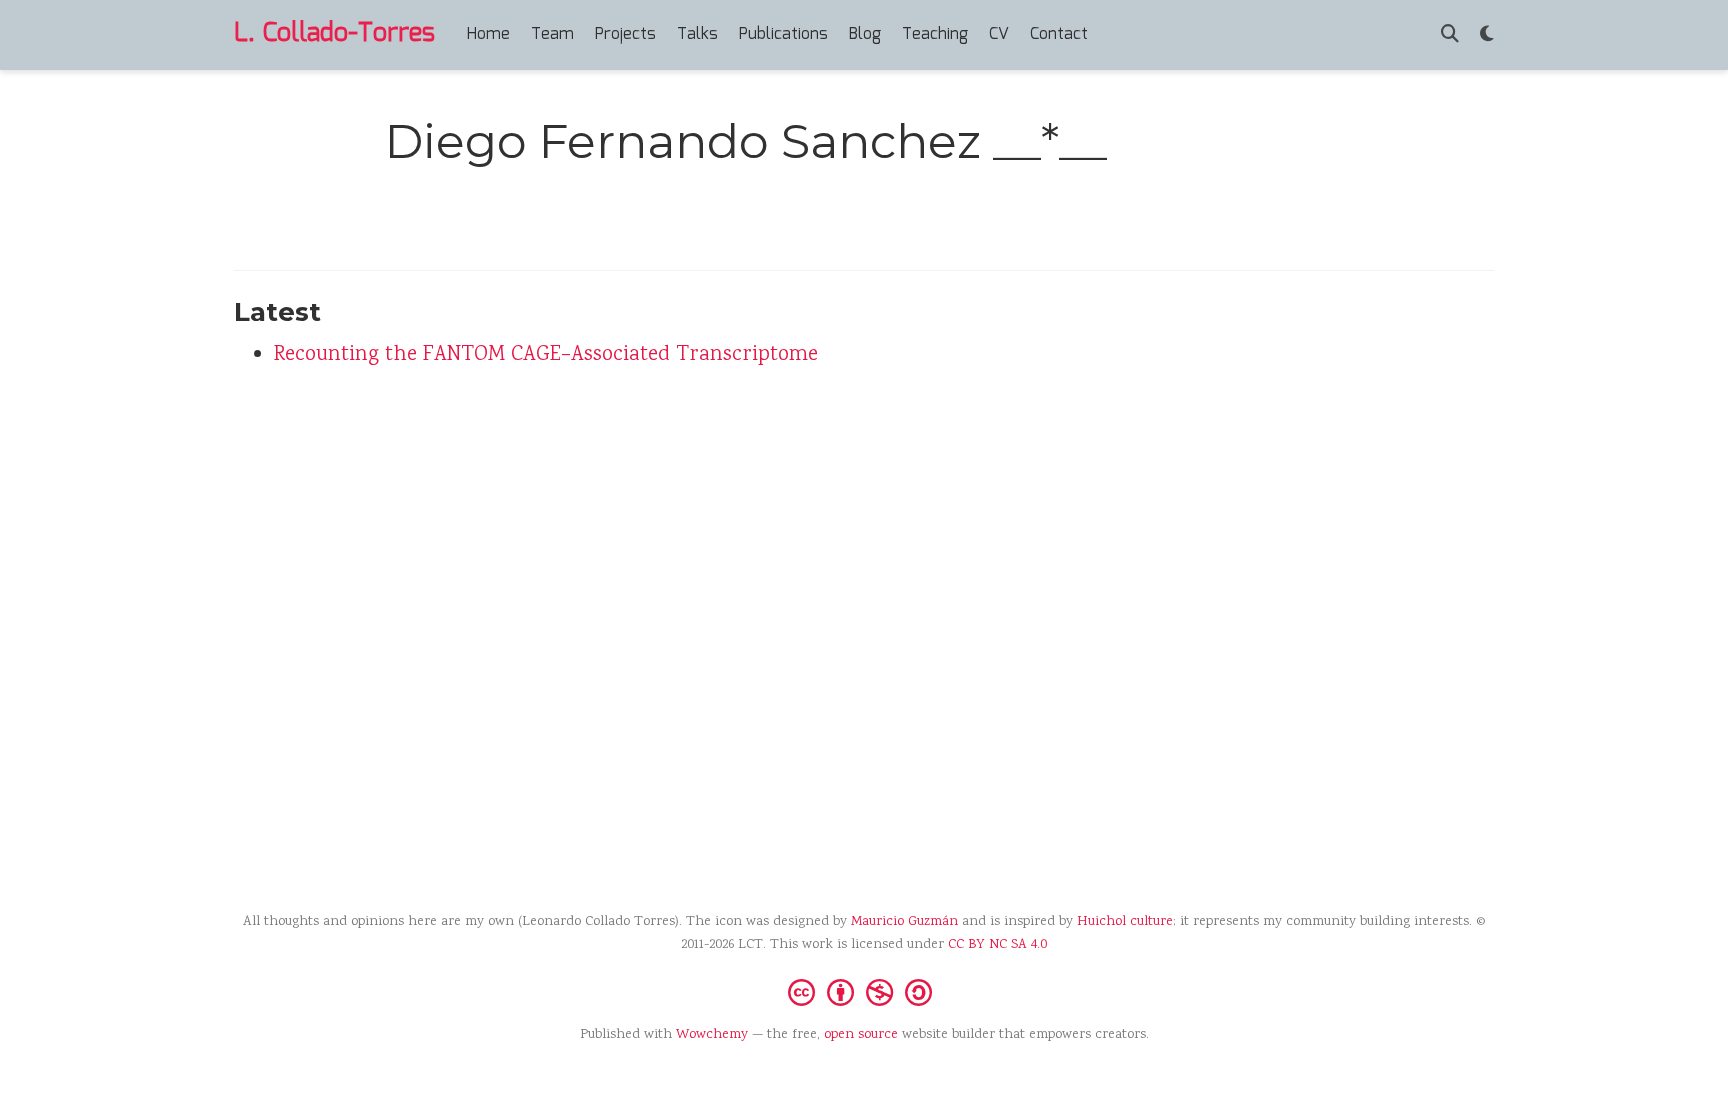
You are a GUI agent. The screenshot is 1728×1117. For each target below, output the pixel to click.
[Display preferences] (1487, 35)
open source (861, 1035)
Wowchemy (712, 1035)
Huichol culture (1125, 922)
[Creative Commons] (864, 991)
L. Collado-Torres (334, 34)
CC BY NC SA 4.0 (997, 945)
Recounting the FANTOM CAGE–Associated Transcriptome (546, 355)
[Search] (1450, 35)
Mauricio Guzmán (904, 922)
